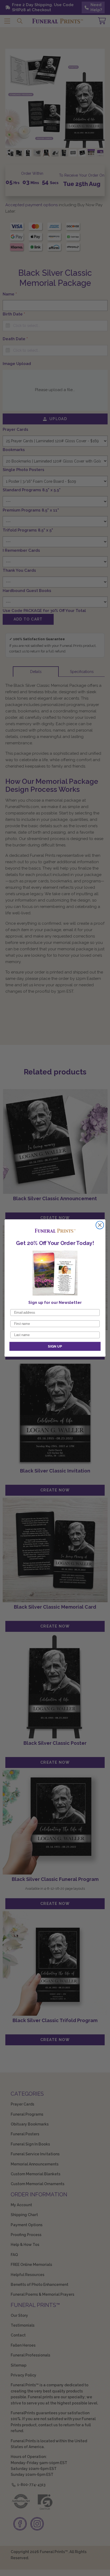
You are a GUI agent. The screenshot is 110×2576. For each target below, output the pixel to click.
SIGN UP (55, 1346)
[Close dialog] (100, 1225)
